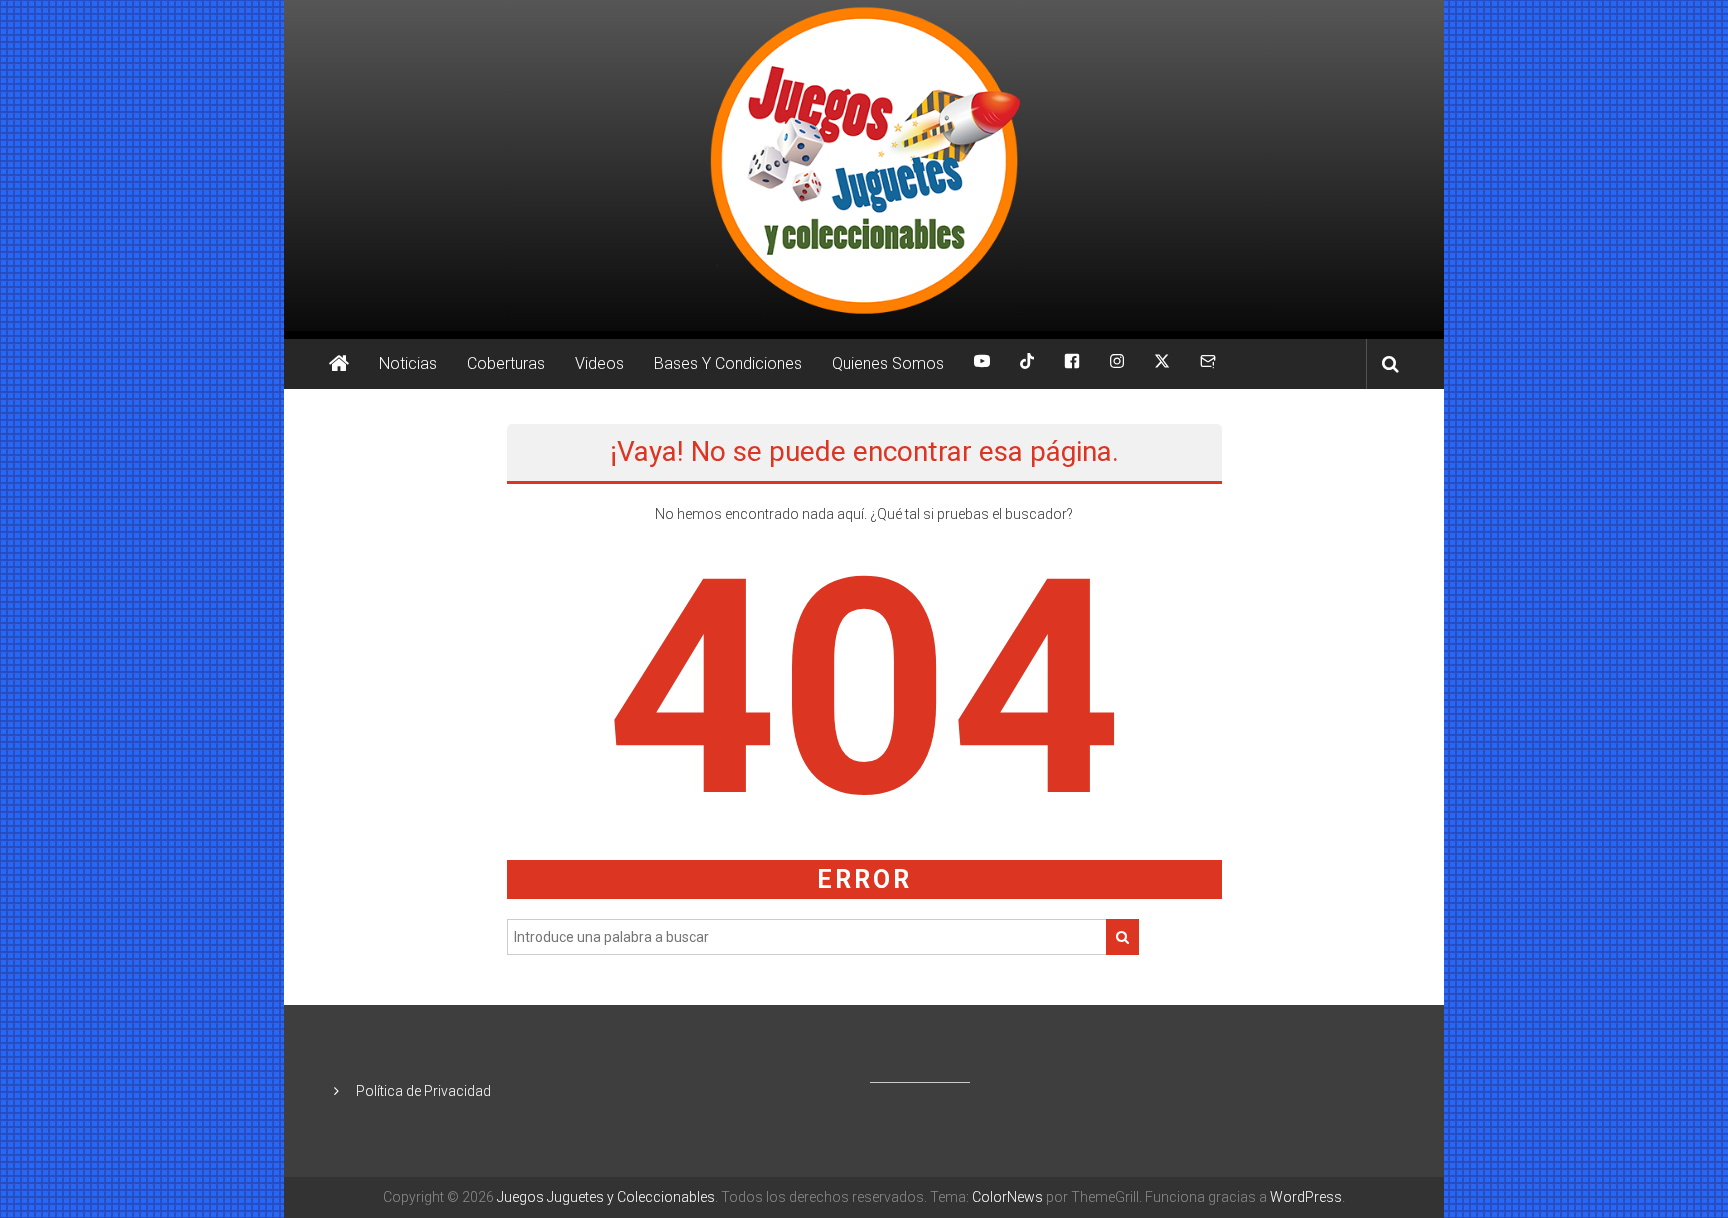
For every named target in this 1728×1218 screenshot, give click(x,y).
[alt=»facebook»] (1072, 364)
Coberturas (506, 363)
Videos (599, 363)
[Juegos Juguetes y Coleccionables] (864, 165)
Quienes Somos (888, 363)
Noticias (408, 363)
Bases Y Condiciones (728, 363)
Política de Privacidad (423, 1091)
